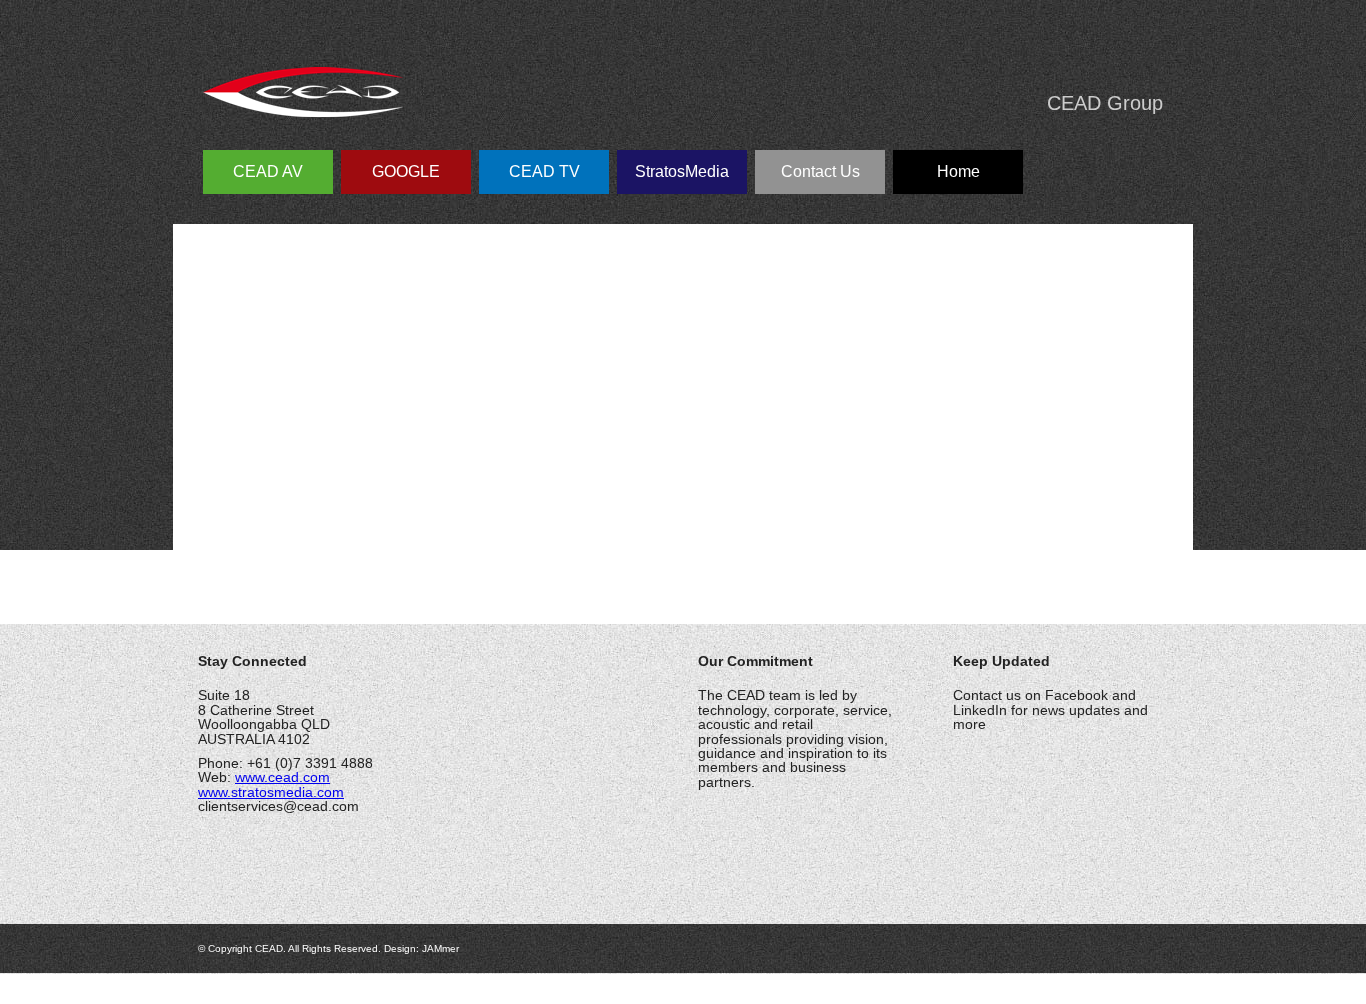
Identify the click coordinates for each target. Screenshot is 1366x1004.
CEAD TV (544, 171)
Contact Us (820, 171)
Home (958, 171)
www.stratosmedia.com (271, 792)
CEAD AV (268, 171)
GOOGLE (406, 171)
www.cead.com (282, 777)
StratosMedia (682, 171)
